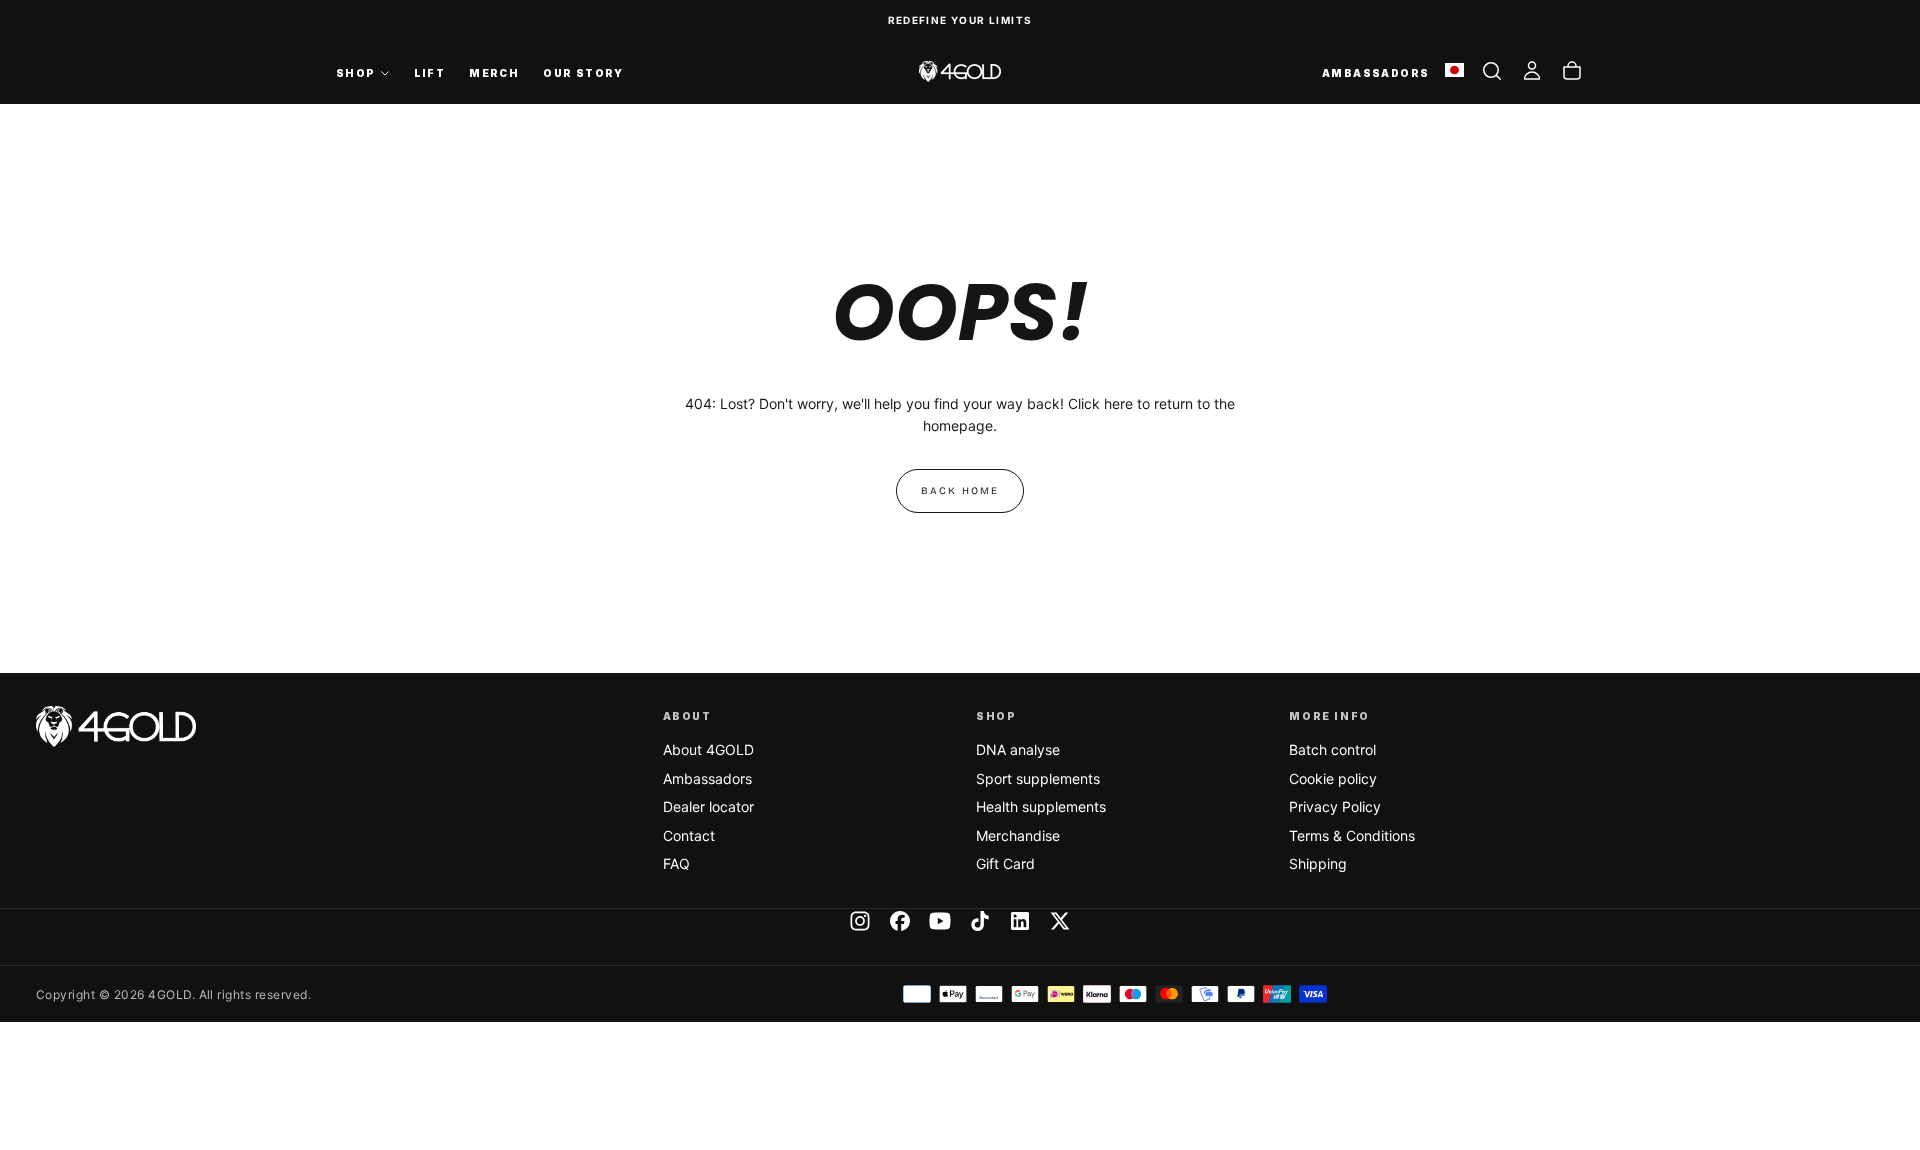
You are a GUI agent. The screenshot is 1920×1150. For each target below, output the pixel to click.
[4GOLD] (116, 726)
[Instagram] (860, 921)
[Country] (1454, 71)
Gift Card (1005, 863)
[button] (1492, 71)
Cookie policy (1333, 778)
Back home (960, 491)
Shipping (1318, 863)
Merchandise (1018, 835)
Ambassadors (707, 778)
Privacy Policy (1335, 806)
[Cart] (1572, 71)
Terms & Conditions (1352, 835)
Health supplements (1041, 806)
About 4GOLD (708, 749)
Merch (494, 73)
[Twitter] (1060, 921)
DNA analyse (1018, 749)
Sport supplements (1038, 778)
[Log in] (1532, 71)
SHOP (356, 73)
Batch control (1332, 749)
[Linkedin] (1020, 921)
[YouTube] (940, 921)
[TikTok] (980, 921)
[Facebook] (900, 921)
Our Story (583, 73)
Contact (689, 835)
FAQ (676, 863)
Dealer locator (708, 806)
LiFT (430, 73)
